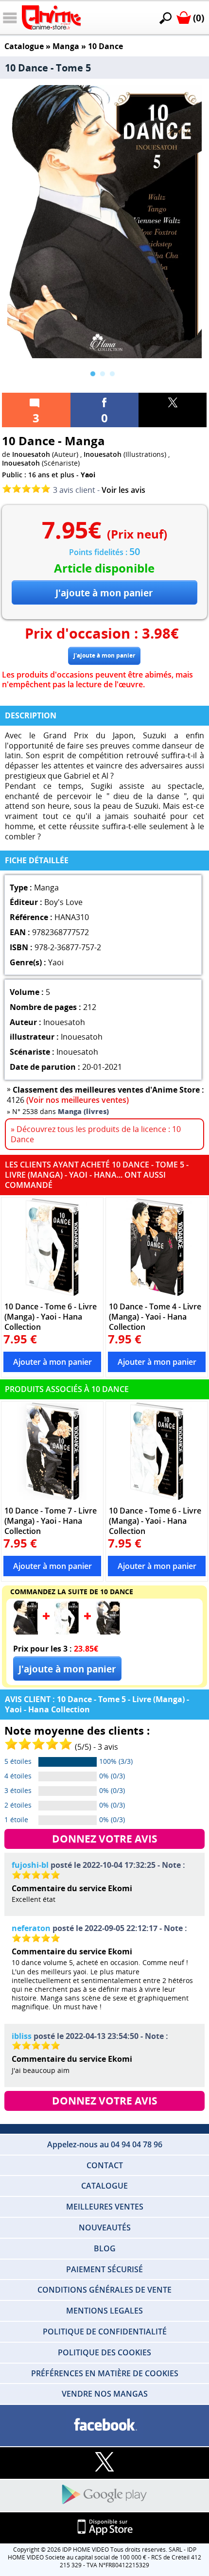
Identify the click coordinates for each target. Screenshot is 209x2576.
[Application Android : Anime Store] (104, 2495)
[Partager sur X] (173, 410)
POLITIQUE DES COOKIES (104, 2352)
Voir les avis (123, 490)
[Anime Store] (51, 17)
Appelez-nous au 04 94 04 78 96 (105, 2144)
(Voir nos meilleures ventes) (78, 1100)
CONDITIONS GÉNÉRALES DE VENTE (104, 2290)
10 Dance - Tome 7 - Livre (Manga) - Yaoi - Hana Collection (51, 1521)
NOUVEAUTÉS (105, 2228)
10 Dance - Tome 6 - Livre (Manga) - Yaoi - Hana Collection (51, 1316)
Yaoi (88, 475)
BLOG (105, 2248)
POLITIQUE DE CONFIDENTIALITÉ (105, 2332)
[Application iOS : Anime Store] (104, 2528)
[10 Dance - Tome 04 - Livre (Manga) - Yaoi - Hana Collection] (157, 1247)
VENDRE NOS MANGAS (105, 2394)
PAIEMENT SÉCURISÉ (104, 2269)
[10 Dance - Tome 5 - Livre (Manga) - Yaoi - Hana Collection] (26, 1632)
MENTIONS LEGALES (104, 2311)
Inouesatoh (31, 454)
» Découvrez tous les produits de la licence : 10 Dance (96, 1134)
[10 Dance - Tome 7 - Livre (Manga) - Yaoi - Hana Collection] (52, 1451)
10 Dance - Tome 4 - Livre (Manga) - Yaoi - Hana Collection (155, 1316)
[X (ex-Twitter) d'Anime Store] (104, 2463)
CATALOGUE (104, 2186)
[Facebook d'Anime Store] (104, 2425)
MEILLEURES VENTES (105, 2207)
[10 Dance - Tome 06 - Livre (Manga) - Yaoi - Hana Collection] (52, 1247)
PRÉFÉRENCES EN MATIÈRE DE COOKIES (105, 2373)
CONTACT (105, 2165)
